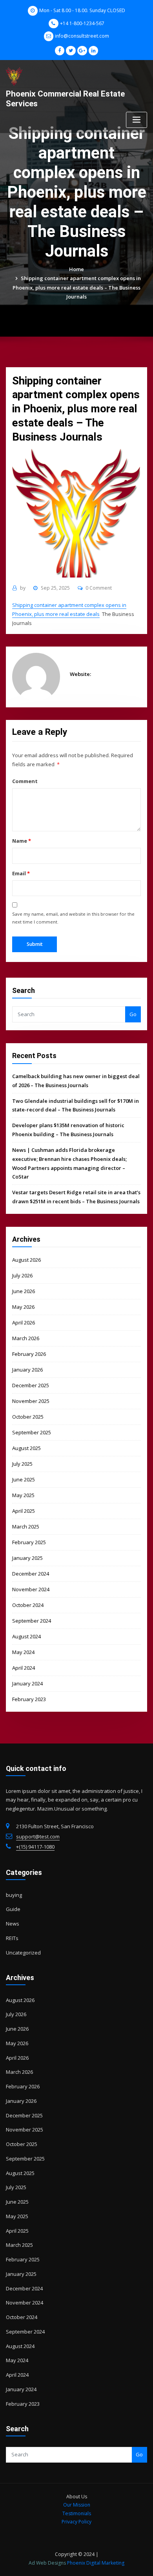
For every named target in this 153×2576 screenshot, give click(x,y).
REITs (12, 1938)
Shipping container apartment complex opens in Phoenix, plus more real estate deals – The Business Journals (77, 287)
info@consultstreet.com (82, 36)
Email (21, 873)
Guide (13, 1909)
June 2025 (24, 1479)
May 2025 (23, 1495)
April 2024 (24, 1668)
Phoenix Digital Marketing (96, 2563)
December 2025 (31, 1385)
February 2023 (29, 1699)
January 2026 (27, 1370)
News (13, 1924)
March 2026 (26, 1338)
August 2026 (26, 1260)
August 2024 (26, 1636)
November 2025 (31, 1401)
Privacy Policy (76, 2522)
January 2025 (27, 1558)
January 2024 (27, 1683)
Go (133, 1014)
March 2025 (26, 1527)
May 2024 (23, 1652)
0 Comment (99, 588)
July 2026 (22, 1275)
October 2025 (28, 1417)
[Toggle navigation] (137, 120)
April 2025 (24, 1511)
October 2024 (28, 1605)
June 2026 (24, 1291)
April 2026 (24, 1323)
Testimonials (77, 2513)
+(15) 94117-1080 (35, 1847)
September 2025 (32, 1432)
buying (14, 1895)
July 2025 (22, 1464)
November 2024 (31, 1589)
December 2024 (31, 1574)
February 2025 (29, 1542)
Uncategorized (23, 1953)
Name (21, 841)
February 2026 (29, 1354)
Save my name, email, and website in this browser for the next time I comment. (73, 918)
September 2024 (32, 1621)
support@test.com (38, 1836)
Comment (25, 781)
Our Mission (77, 2505)
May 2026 (23, 1307)
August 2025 (26, 1448)
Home (76, 269)
